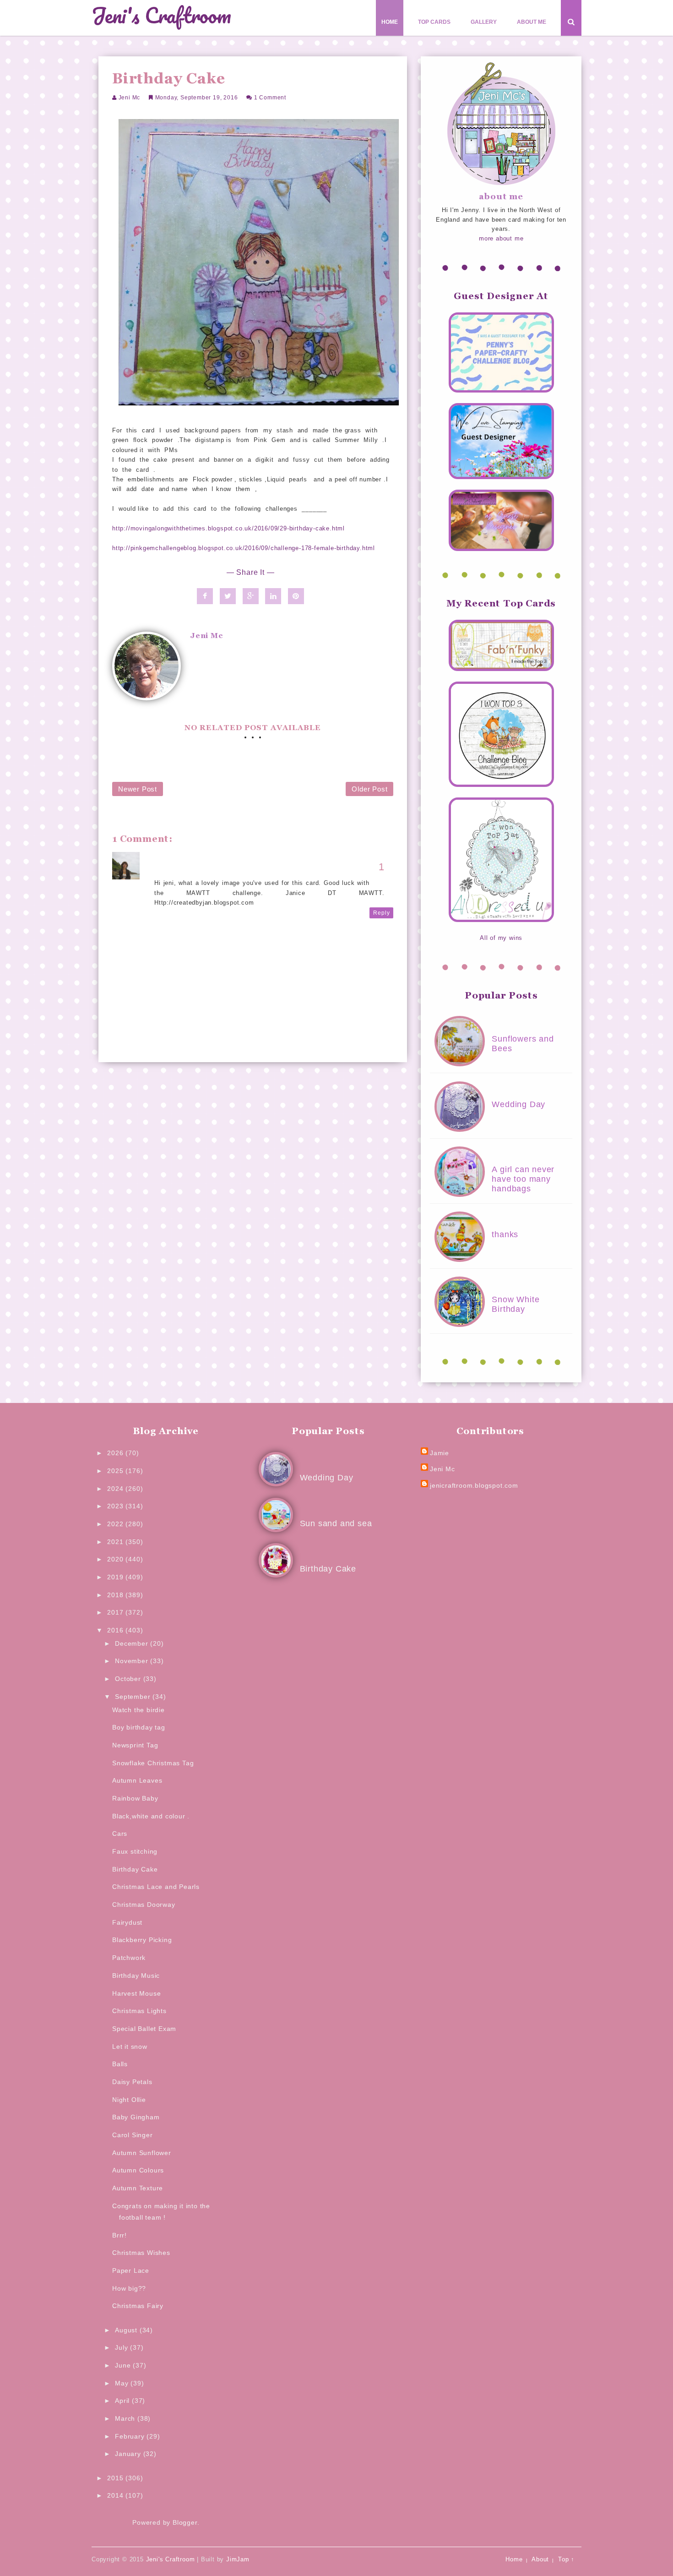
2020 (116, 1559)
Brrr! (119, 2235)
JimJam (238, 2559)
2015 (116, 2478)
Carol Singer (133, 2135)
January (129, 2454)
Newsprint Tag (135, 1745)
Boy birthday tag (139, 1727)
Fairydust (127, 1922)
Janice (165, 863)
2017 (116, 1612)
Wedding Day (518, 1104)
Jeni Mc (130, 98)
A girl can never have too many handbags (523, 1179)
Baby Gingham (136, 2117)
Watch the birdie (138, 1710)
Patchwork (129, 1958)
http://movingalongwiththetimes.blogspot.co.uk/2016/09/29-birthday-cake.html (228, 528)
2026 (116, 1453)
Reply (381, 913)
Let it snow (130, 2047)
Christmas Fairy (138, 2306)
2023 (116, 1506)
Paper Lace (131, 2270)
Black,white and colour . (151, 1816)
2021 (116, 1542)
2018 (116, 1595)
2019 (116, 1577)
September (134, 1697)
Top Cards (434, 22)
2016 (116, 1630)
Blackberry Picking (142, 1940)
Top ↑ (566, 2559)
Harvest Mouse (136, 1993)
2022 (116, 1524)
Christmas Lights (139, 2011)
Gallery (484, 22)
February (131, 2436)
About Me (532, 22)
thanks (505, 1234)
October (129, 1679)
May (123, 2383)
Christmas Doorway (144, 1905)
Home (390, 22)
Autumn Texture (138, 2188)
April (123, 2401)
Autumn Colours (138, 2170)
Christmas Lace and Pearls (156, 1887)
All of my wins (501, 938)
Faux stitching (135, 1851)
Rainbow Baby (135, 1798)
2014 (116, 2495)
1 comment (270, 98)
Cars (120, 1834)
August (127, 2330)
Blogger (185, 2522)
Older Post (369, 789)
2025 (116, 1471)
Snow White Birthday (516, 1304)
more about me (501, 238)
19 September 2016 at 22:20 (198, 873)
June (124, 2365)
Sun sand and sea (336, 1523)
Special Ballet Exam (144, 2029)
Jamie (440, 1453)
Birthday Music (136, 1976)
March (126, 2418)
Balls (120, 2064)
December (133, 1643)
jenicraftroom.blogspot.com (474, 1485)
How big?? (129, 2288)
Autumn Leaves (137, 1780)
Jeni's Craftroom (161, 16)
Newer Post (138, 789)
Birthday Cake (135, 1869)
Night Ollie (129, 2100)
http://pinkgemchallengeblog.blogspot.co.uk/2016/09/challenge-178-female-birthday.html (244, 548)
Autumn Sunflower (142, 2153)
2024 (116, 1489)
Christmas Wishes (141, 2253)
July (122, 2347)
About (540, 2559)
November (133, 1661)
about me (501, 196)
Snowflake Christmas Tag (153, 1763)
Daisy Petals (132, 2082)
